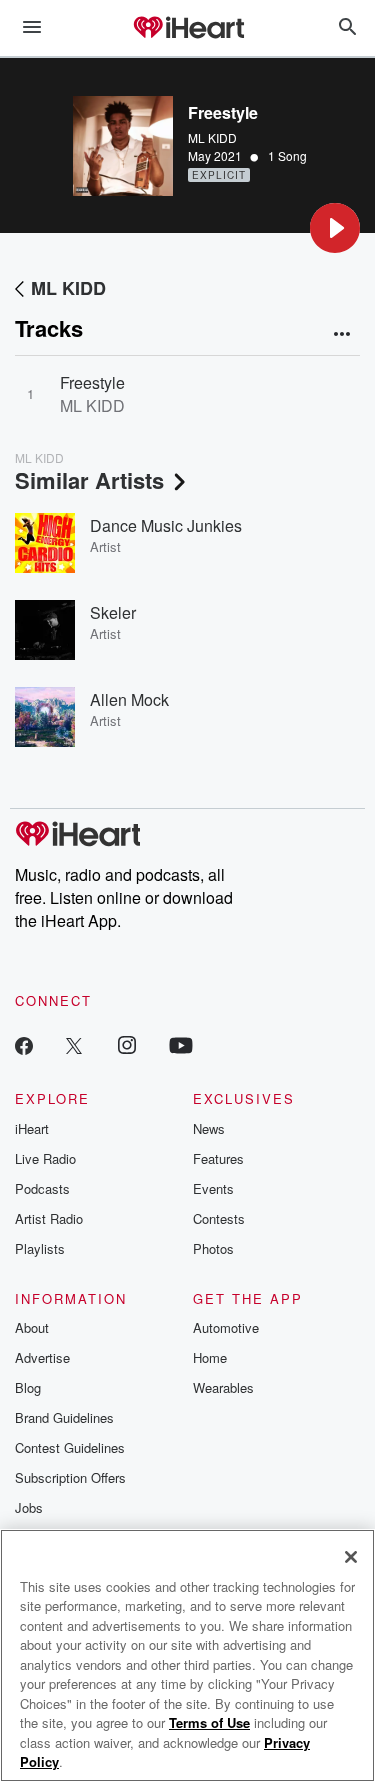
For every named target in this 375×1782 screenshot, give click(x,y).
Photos (213, 1248)
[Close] (351, 1557)
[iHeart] (188, 29)
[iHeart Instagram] (127, 1044)
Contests (219, 1218)
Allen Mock (129, 699)
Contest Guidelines (70, 1447)
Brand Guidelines (64, 1417)
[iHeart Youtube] (181, 1044)
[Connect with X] (74, 1044)
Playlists (40, 1248)
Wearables (223, 1387)
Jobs (29, 1507)
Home (210, 1357)
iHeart (32, 1128)
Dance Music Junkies (166, 525)
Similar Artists (89, 480)
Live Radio (45, 1158)
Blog (28, 1387)
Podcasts (42, 1188)
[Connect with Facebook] (24, 1044)
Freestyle (92, 382)
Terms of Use (209, 1722)
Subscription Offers (70, 1477)
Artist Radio (49, 1218)
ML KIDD (212, 137)
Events (213, 1188)
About (32, 1327)
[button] (335, 228)
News (209, 1128)
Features (218, 1158)
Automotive (226, 1327)
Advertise (42, 1357)
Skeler (113, 612)
